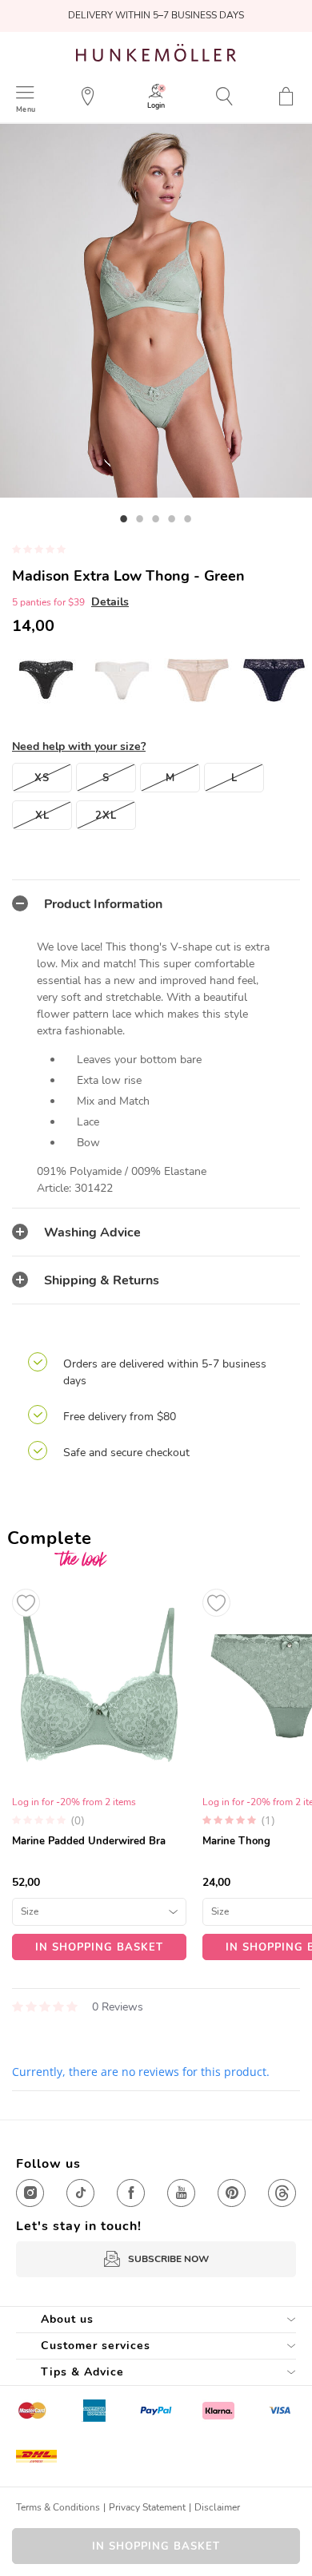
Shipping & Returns (102, 1280)
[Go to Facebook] (131, 2193)
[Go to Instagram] (30, 2193)
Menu (26, 109)
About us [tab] (67, 2319)
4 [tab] (172, 518)
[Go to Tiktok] (80, 2193)
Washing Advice (92, 1232)
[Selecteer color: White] (122, 680)
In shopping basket (156, 2546)
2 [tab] (140, 518)
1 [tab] (124, 518)
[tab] (156, 903)
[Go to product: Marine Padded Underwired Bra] (99, 1770)
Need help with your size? (79, 746)
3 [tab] (156, 518)
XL (42, 816)
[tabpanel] (156, 311)
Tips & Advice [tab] (82, 2372)
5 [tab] (188, 518)
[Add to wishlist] (26, 1603)
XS (42, 778)
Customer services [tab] (96, 2346)
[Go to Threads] (282, 2193)
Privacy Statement (147, 2507)
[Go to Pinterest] (232, 2193)
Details (110, 602)
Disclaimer (217, 2507)
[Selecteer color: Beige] (198, 680)
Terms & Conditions (58, 2507)
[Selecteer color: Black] (46, 680)
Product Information (103, 904)
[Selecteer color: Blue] (274, 680)
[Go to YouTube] (181, 2193)
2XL (106, 816)
